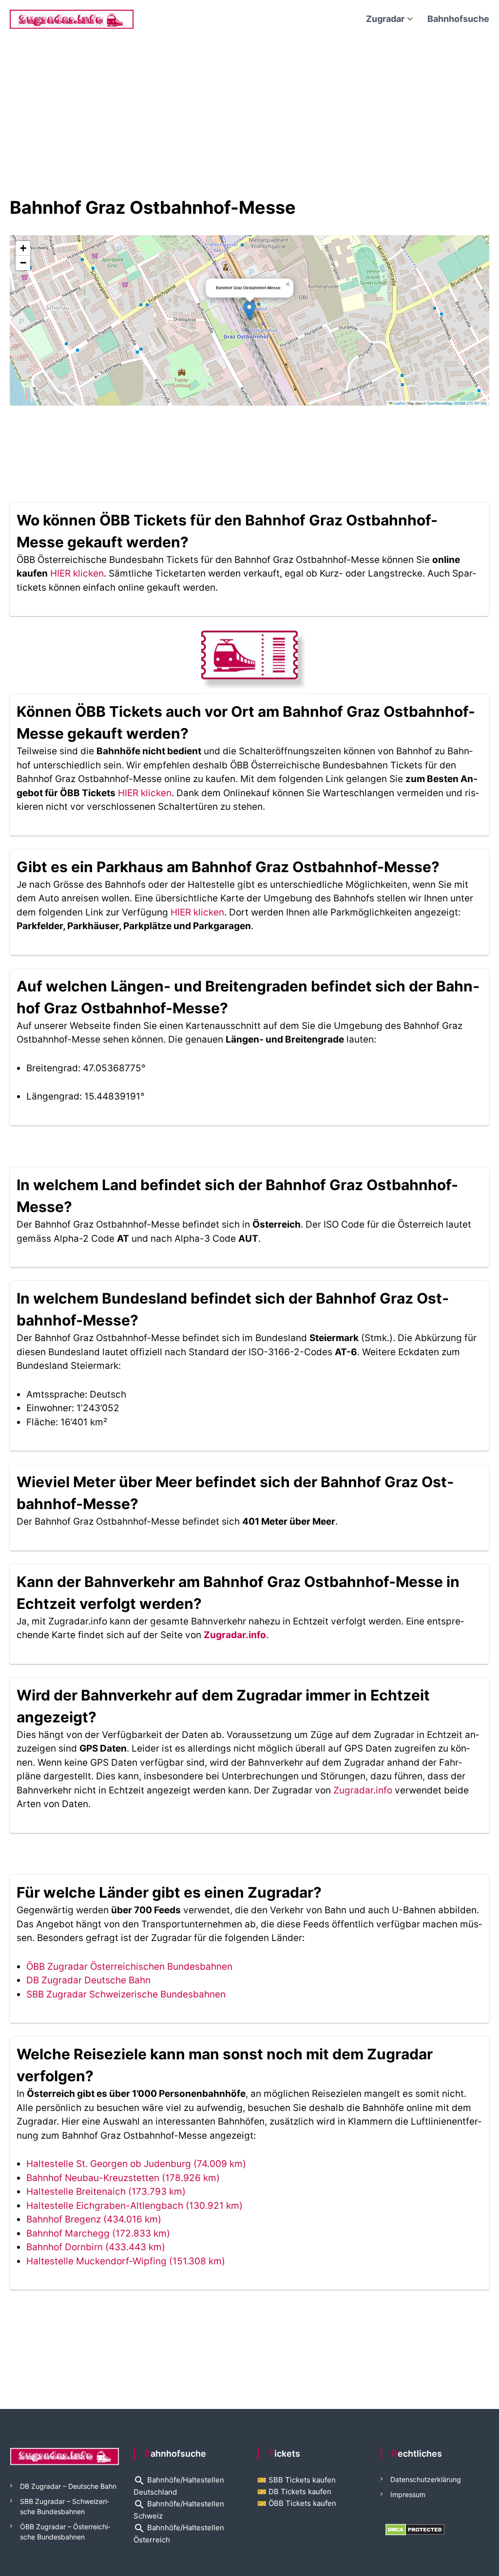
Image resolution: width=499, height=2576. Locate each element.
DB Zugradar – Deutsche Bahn (68, 2486)
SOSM (460, 403)
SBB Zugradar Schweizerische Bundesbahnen (126, 1994)
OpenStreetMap (440, 403)
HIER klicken (77, 573)
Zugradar (385, 19)
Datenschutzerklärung (426, 2479)
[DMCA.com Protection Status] (415, 2529)
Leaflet (399, 403)
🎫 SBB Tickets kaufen (297, 2480)
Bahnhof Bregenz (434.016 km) (94, 2219)
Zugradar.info (235, 1635)
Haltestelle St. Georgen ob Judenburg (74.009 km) (136, 2164)
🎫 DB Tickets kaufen (294, 2492)
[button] (249, 310)
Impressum (408, 2494)
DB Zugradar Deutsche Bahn (88, 1980)
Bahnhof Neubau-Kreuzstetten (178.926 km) (123, 2178)
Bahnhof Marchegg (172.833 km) (98, 2233)
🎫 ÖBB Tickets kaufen (297, 2503)
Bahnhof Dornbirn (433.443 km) (96, 2247)
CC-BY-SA (477, 403)
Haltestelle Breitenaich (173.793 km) (106, 2192)
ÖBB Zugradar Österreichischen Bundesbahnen (129, 1967)
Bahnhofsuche (458, 19)
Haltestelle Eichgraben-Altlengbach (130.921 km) (134, 2206)
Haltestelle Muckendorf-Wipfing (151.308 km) (126, 2261)
